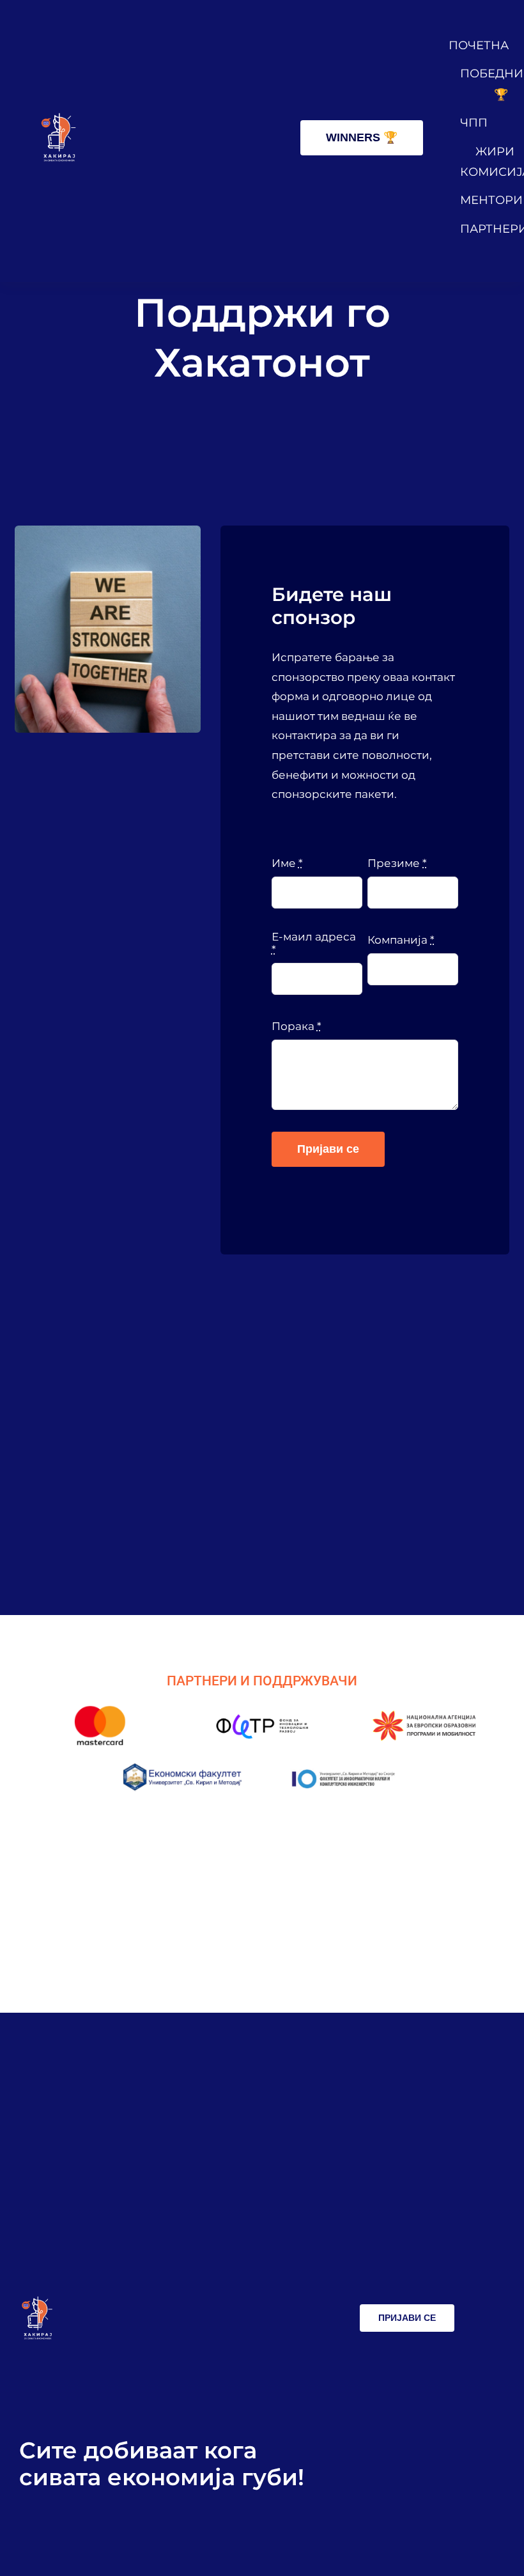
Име (287, 863)
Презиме (397, 863)
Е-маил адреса (314, 943)
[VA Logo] (58, 118)
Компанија (401, 940)
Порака (297, 1026)
